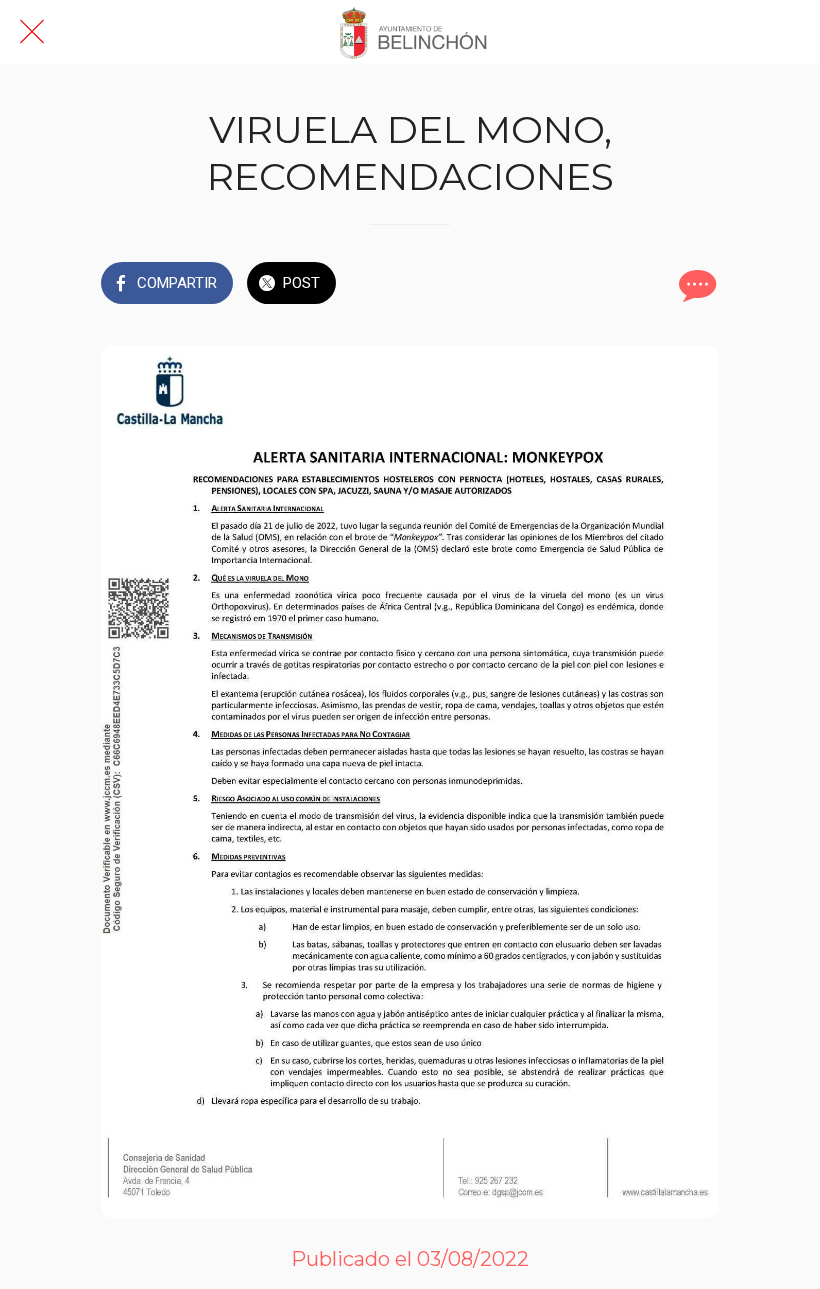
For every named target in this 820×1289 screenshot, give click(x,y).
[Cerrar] (32, 32)
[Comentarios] (695, 285)
